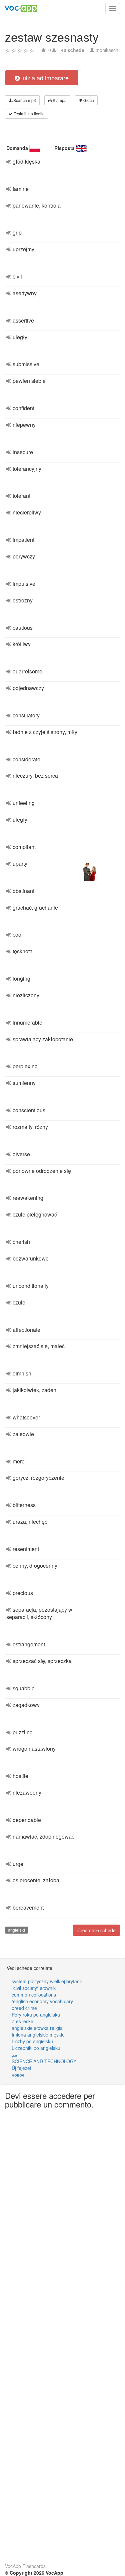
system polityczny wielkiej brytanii (47, 1981)
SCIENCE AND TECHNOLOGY (44, 2061)
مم (14, 2055)
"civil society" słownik (34, 1988)
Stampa (59, 100)
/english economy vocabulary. (43, 2001)
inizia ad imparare (44, 78)
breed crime (24, 2008)
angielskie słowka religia (37, 2028)
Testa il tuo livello (29, 113)
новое (18, 2075)
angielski (16, 1930)
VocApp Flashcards (25, 2566)
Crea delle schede (96, 1930)
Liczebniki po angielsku (36, 2048)
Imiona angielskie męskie (38, 2035)
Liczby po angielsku (32, 2041)
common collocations (34, 1995)
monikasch (107, 50)
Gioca (88, 100)
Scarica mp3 (24, 100)
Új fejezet (21, 2068)
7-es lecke (22, 2021)
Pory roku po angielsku (36, 2015)
